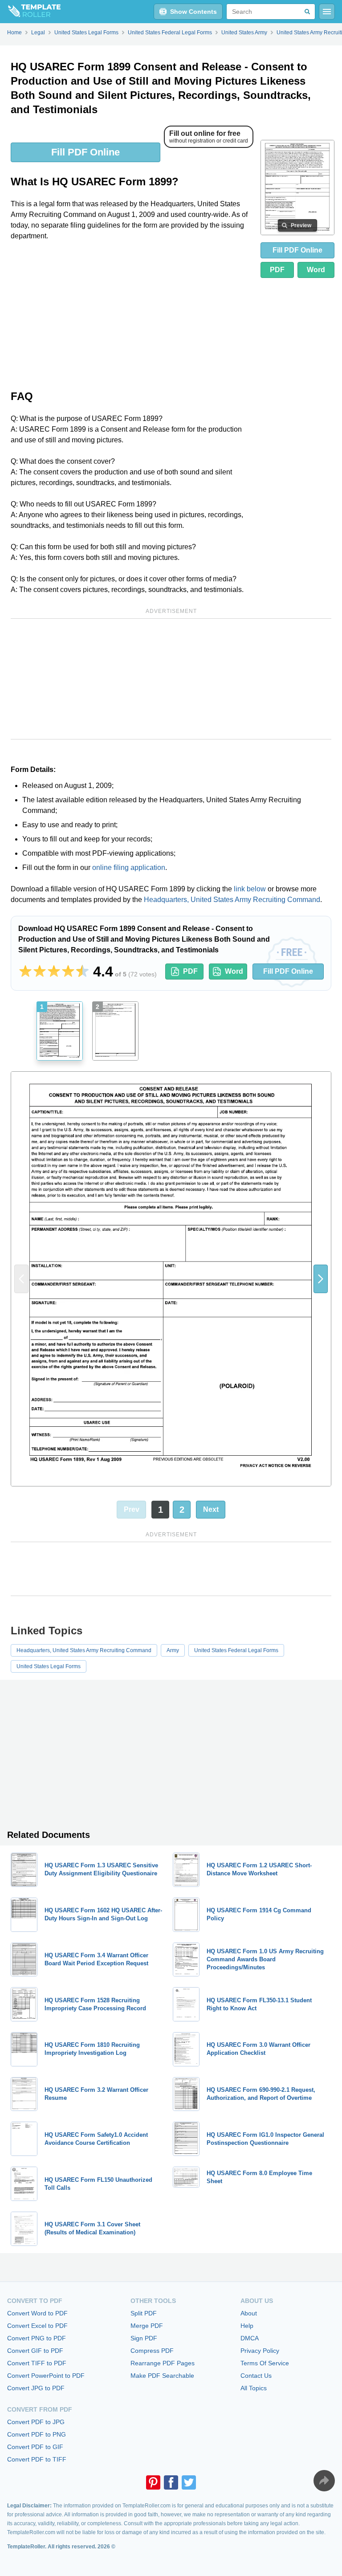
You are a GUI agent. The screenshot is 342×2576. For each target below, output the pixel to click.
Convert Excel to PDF (37, 2326)
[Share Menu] (324, 2481)
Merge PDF (147, 2326)
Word (316, 270)
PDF (277, 270)
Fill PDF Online (85, 152)
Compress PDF (152, 2351)
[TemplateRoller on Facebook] (171, 2482)
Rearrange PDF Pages (163, 2363)
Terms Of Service (265, 2363)
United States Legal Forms (49, 1666)
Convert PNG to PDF (37, 2338)
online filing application (129, 868)
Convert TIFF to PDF (37, 2363)
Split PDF (144, 2313)
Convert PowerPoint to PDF (46, 2376)
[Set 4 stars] (68, 972)
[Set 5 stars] (82, 972)
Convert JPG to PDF (36, 2388)
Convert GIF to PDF (35, 2351)
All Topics (254, 2388)
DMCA (250, 2338)
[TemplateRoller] (30, 12)
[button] (321, 1279)
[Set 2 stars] (40, 972)
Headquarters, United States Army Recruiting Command (232, 900)
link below (250, 889)
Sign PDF (144, 2338)
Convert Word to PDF (37, 2313)
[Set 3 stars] (54, 972)
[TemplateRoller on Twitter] (189, 2482)
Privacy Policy (260, 2351)
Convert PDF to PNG (37, 2434)
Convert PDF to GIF (35, 2447)
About (249, 2313)
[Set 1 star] (25, 972)
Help (247, 2326)
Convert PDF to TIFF (37, 2459)
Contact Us (256, 2376)
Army (173, 1650)
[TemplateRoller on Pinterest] (153, 2482)
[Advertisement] (132, 314)
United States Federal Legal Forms (236, 1650)
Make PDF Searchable (162, 2376)
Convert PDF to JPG (36, 2422)
